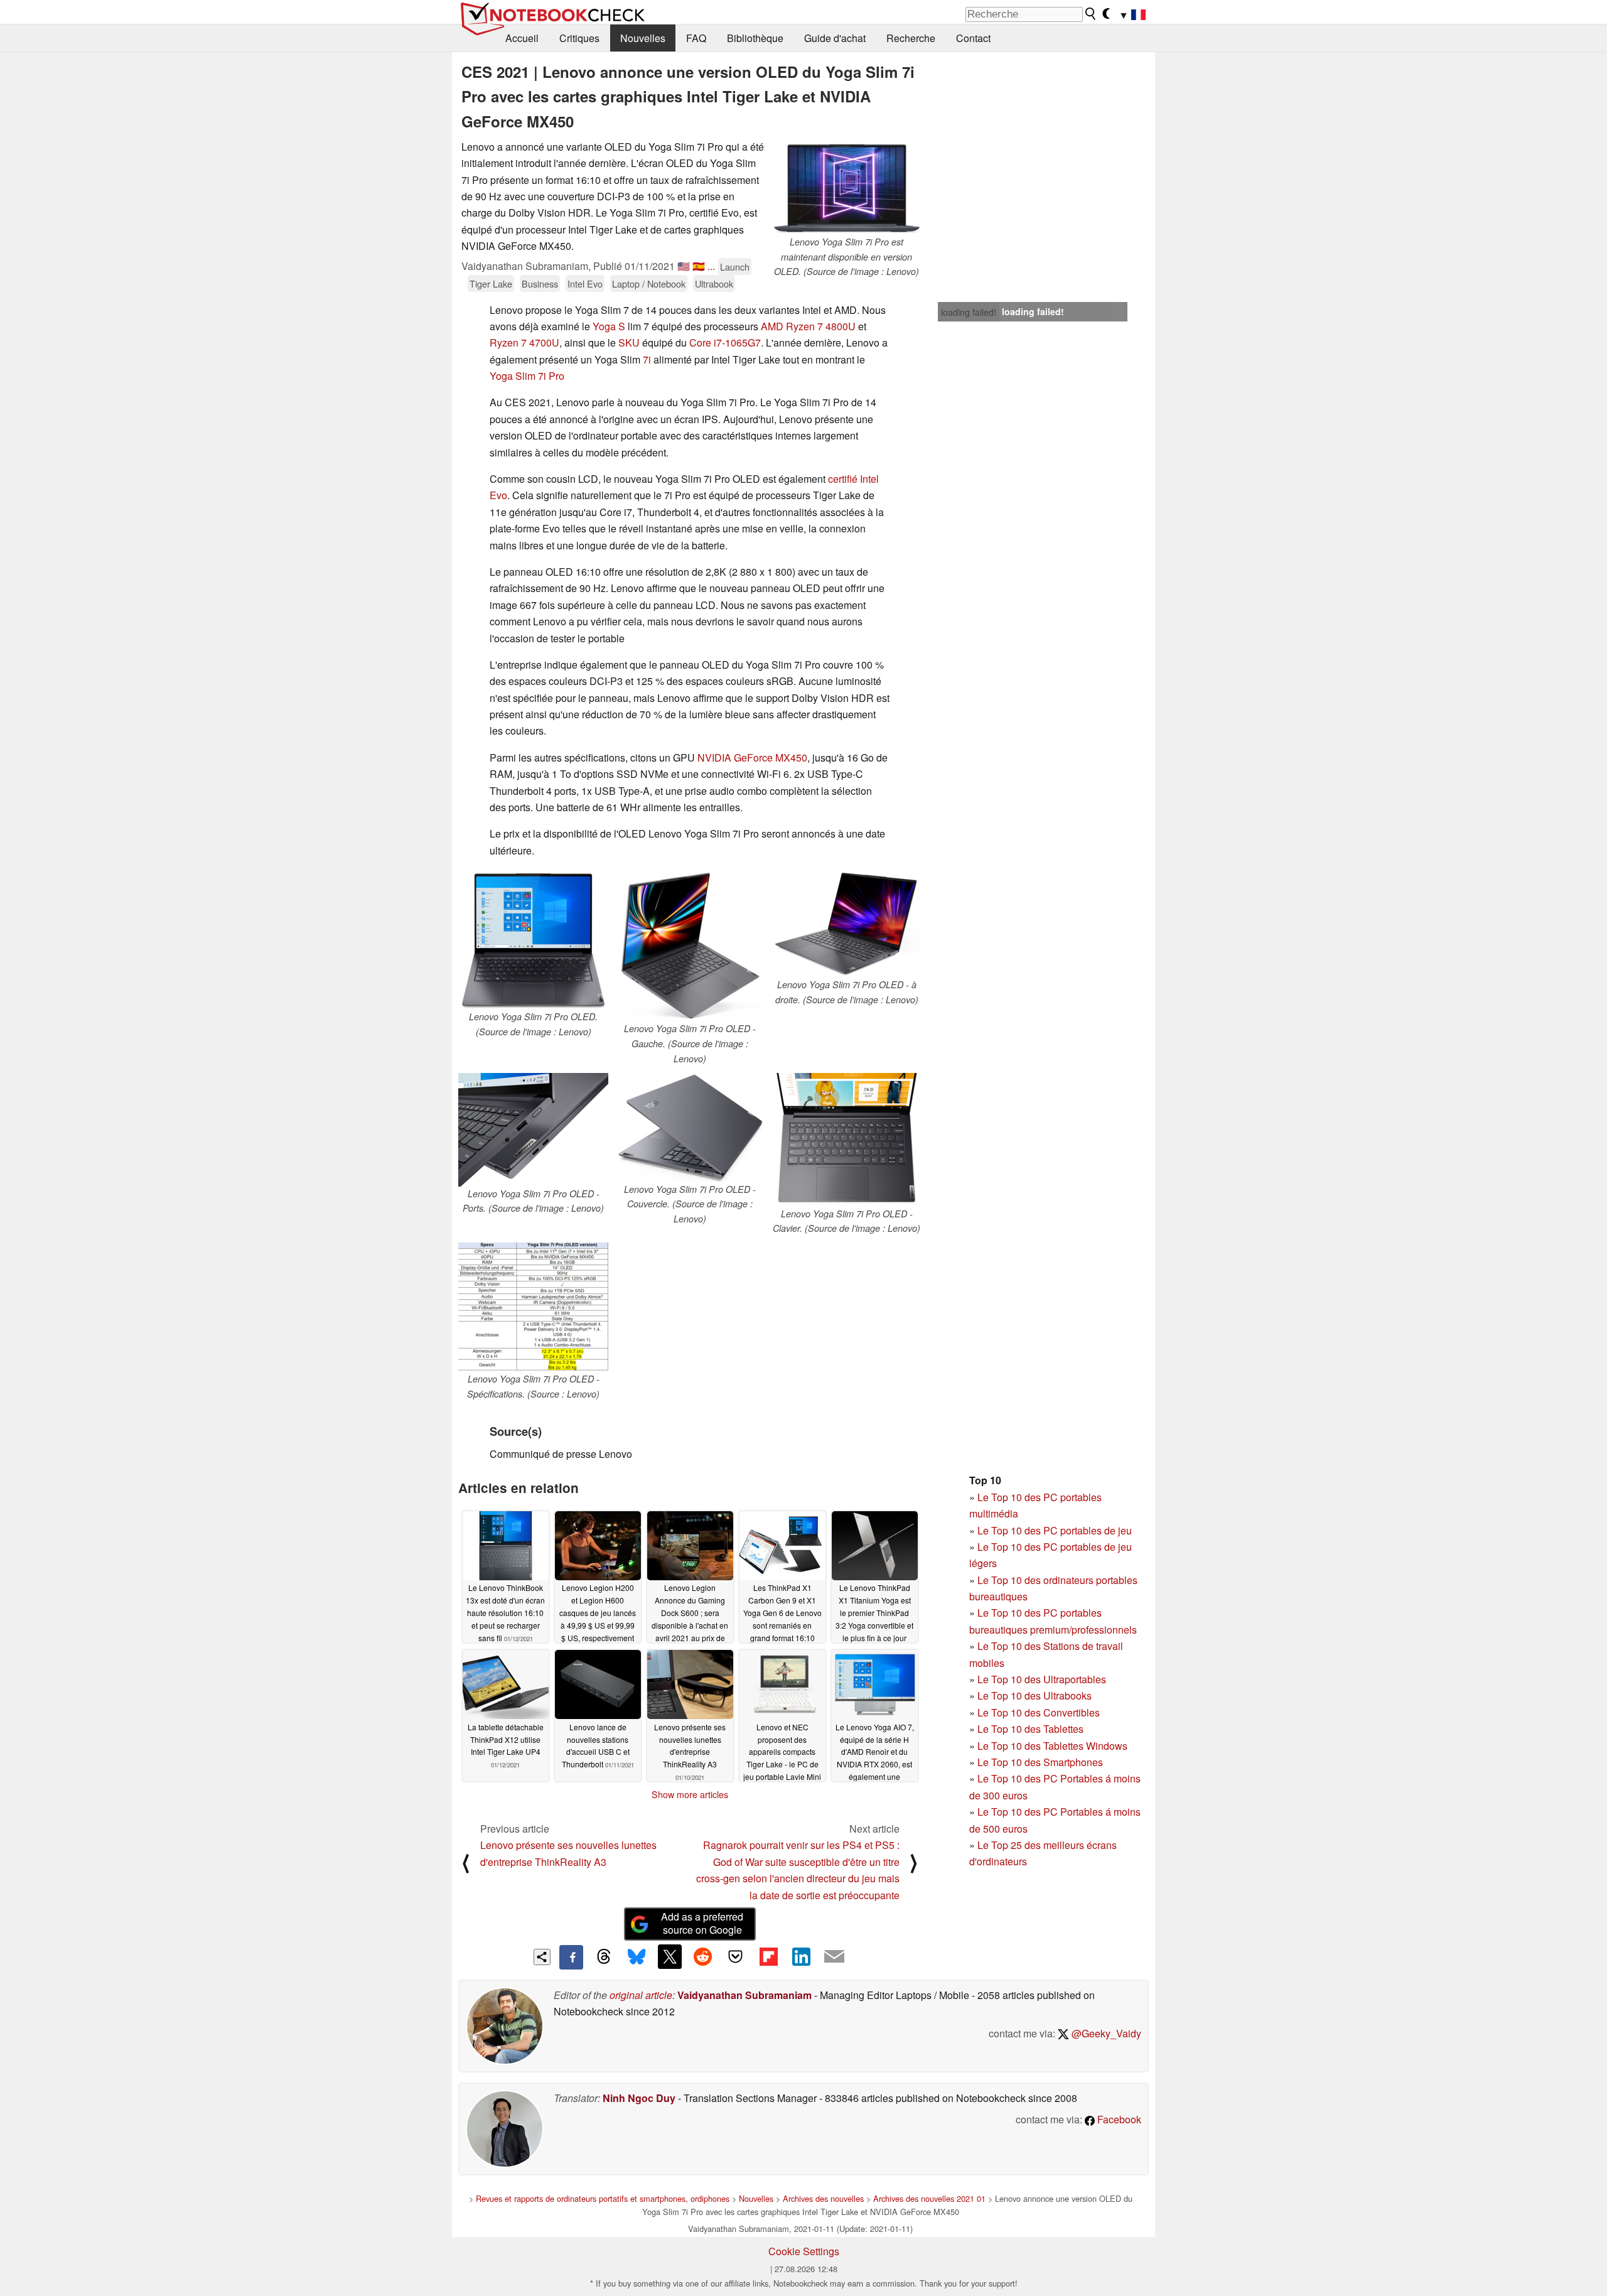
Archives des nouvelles (823, 2198)
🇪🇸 (699, 266)
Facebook (1118, 2119)
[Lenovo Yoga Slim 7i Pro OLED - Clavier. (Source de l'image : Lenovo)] (846, 1140)
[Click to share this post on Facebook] (571, 1957)
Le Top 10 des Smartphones (1040, 1762)
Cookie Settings (804, 2251)
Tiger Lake (491, 283)
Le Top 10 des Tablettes (1030, 1729)
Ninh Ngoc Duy (639, 2098)
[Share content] (542, 1957)
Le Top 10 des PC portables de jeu (1055, 1530)
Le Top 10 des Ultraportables (1042, 1679)
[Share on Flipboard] (768, 1956)
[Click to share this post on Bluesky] (637, 1957)
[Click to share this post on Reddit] (702, 1956)
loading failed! (969, 312)
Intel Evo (585, 283)
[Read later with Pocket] (736, 1956)
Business (540, 283)
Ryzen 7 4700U (524, 342)
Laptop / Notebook (649, 283)
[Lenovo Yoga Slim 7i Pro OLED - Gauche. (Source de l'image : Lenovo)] (690, 945)
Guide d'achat (835, 38)
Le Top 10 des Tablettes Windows (1052, 1746)
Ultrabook (714, 283)
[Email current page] (834, 1957)
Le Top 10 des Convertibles (1039, 1712)
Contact (973, 38)
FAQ (696, 38)
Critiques (579, 38)
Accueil (522, 38)
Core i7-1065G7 (725, 342)
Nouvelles (643, 38)
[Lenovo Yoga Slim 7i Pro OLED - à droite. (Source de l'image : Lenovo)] (846, 923)
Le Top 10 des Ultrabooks (1035, 1695)
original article (641, 1995)
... (711, 266)
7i (647, 359)
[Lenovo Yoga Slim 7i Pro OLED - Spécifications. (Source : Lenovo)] (533, 1307)
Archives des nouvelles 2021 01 (929, 2198)
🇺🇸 (684, 266)
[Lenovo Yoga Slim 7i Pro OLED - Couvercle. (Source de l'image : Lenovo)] (690, 1128)
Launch (735, 267)
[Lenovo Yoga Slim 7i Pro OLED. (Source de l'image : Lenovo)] (533, 939)
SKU (629, 342)
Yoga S (609, 326)
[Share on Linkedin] (801, 1956)
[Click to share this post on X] (670, 1956)
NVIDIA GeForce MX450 (752, 757)
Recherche (911, 38)
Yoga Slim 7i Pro (527, 376)
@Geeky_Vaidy (1105, 2033)
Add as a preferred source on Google (702, 1923)
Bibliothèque (755, 38)
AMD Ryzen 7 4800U (808, 326)
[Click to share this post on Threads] (604, 1957)
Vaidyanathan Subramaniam (744, 1995)
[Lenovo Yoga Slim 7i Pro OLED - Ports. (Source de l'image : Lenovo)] (533, 1130)
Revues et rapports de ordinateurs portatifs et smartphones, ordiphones (603, 2198)
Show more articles (690, 1794)
